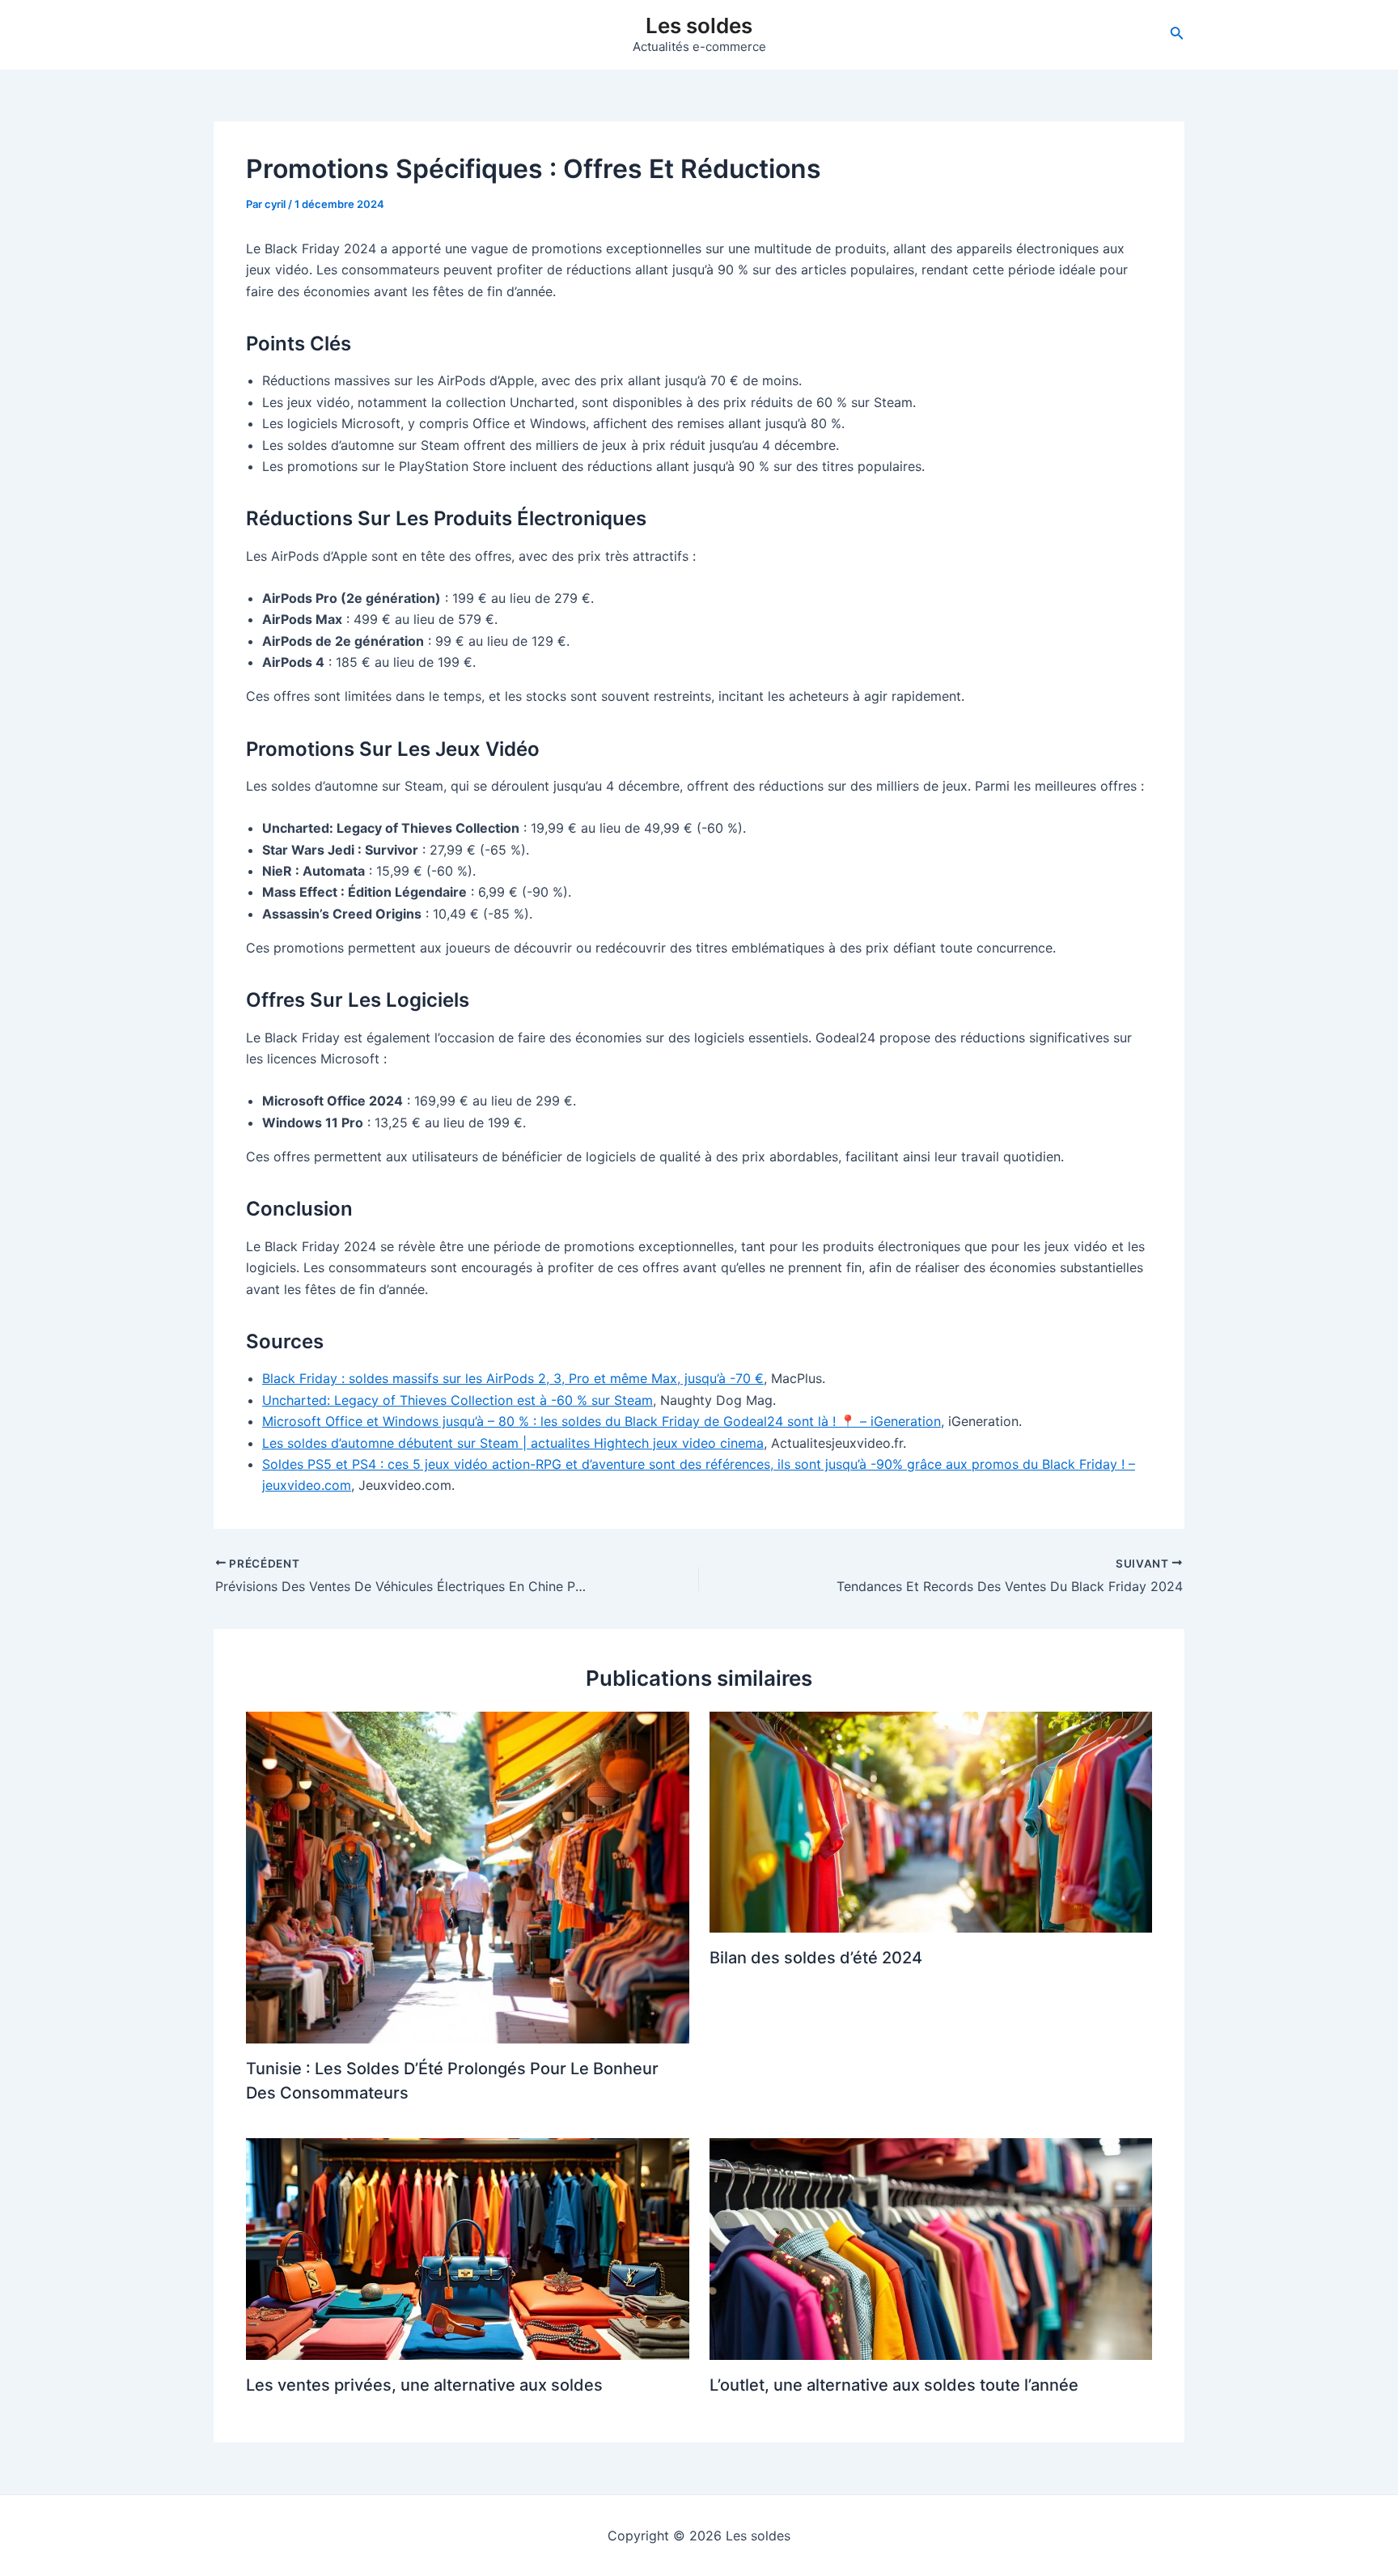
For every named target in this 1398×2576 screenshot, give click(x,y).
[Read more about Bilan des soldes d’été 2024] (931, 1821)
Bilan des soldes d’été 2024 (816, 1958)
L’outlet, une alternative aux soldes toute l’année (894, 2385)
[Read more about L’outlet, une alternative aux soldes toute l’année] (931, 2248)
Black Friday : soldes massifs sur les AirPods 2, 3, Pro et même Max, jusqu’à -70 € (513, 1378)
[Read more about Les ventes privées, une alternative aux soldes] (468, 2248)
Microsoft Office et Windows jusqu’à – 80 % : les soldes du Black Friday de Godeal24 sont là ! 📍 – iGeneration (602, 1421)
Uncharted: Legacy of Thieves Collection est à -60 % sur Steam (458, 1400)
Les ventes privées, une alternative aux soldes (424, 2385)
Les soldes (699, 25)
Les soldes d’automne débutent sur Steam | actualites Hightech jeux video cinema (513, 1443)
